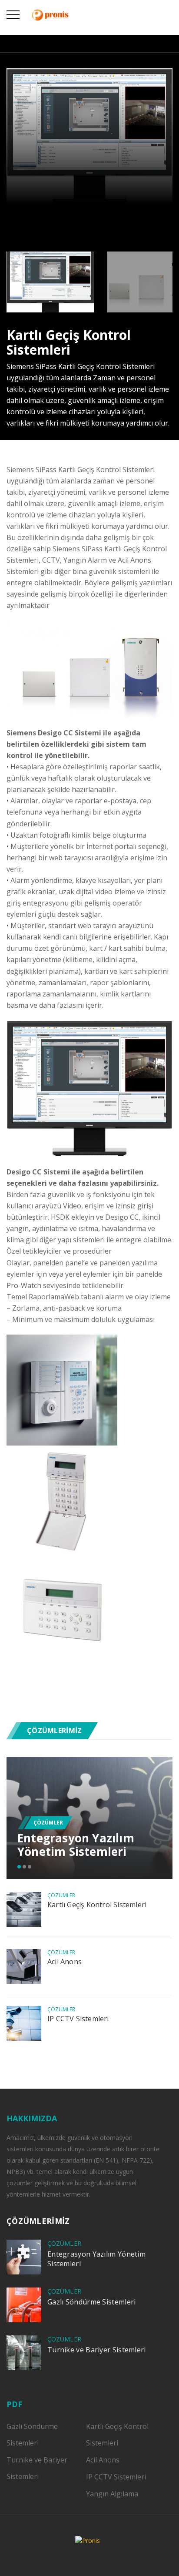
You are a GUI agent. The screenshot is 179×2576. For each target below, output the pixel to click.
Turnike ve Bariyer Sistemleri (97, 2350)
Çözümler (48, 1823)
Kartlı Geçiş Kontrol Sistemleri (97, 1905)
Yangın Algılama (112, 2494)
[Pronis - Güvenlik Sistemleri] (50, 14)
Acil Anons (65, 1962)
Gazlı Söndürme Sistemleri (92, 2302)
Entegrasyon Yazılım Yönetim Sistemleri (76, 1845)
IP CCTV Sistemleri (78, 2019)
